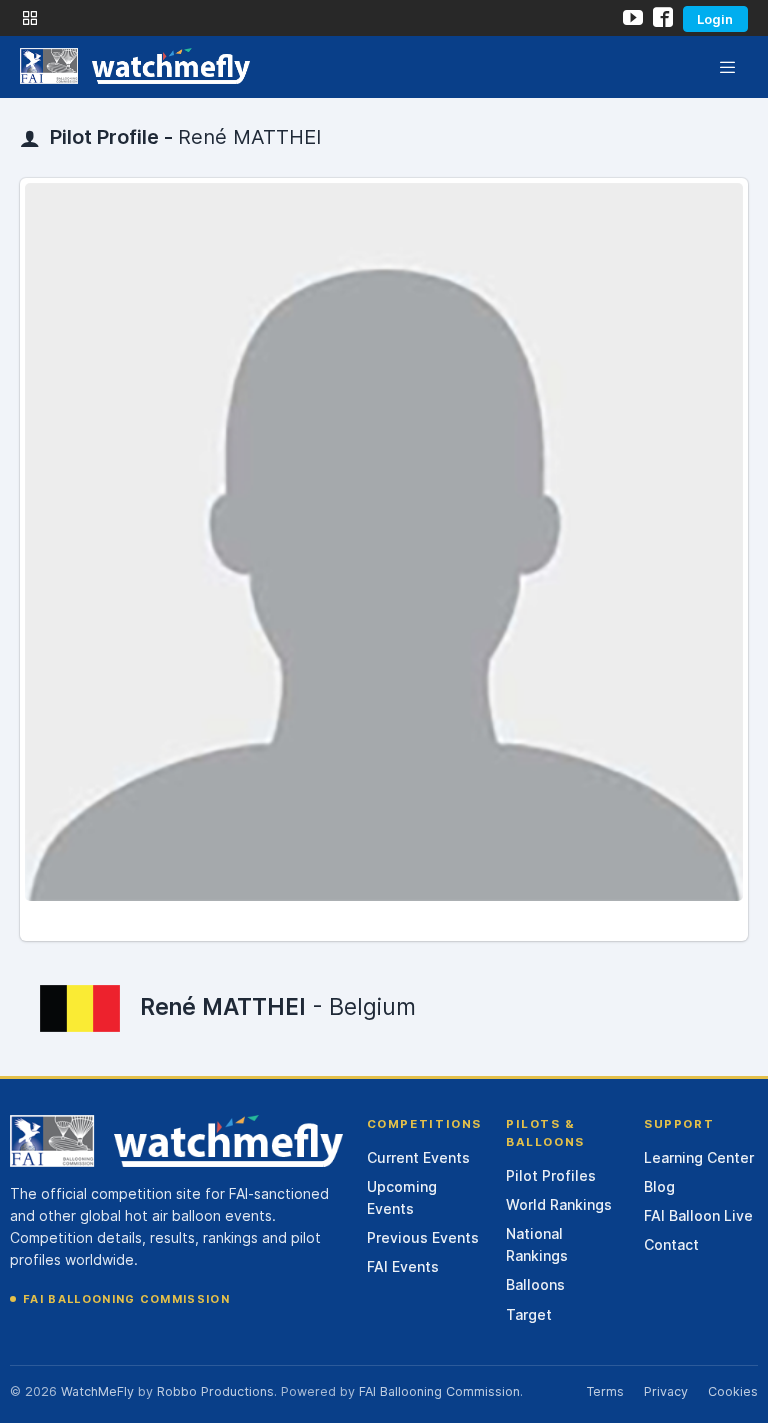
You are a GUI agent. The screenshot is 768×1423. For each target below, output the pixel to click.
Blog (659, 1186)
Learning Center (699, 1157)
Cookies (733, 1391)
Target (529, 1314)
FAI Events (403, 1266)
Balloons (535, 1284)
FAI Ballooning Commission (126, 1299)
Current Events (418, 1157)
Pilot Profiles (551, 1175)
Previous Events (423, 1237)
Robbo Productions (215, 1391)
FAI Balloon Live (698, 1215)
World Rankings (559, 1204)
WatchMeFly (97, 1391)
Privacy (666, 1391)
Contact (671, 1244)
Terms (605, 1391)
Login (715, 19)
